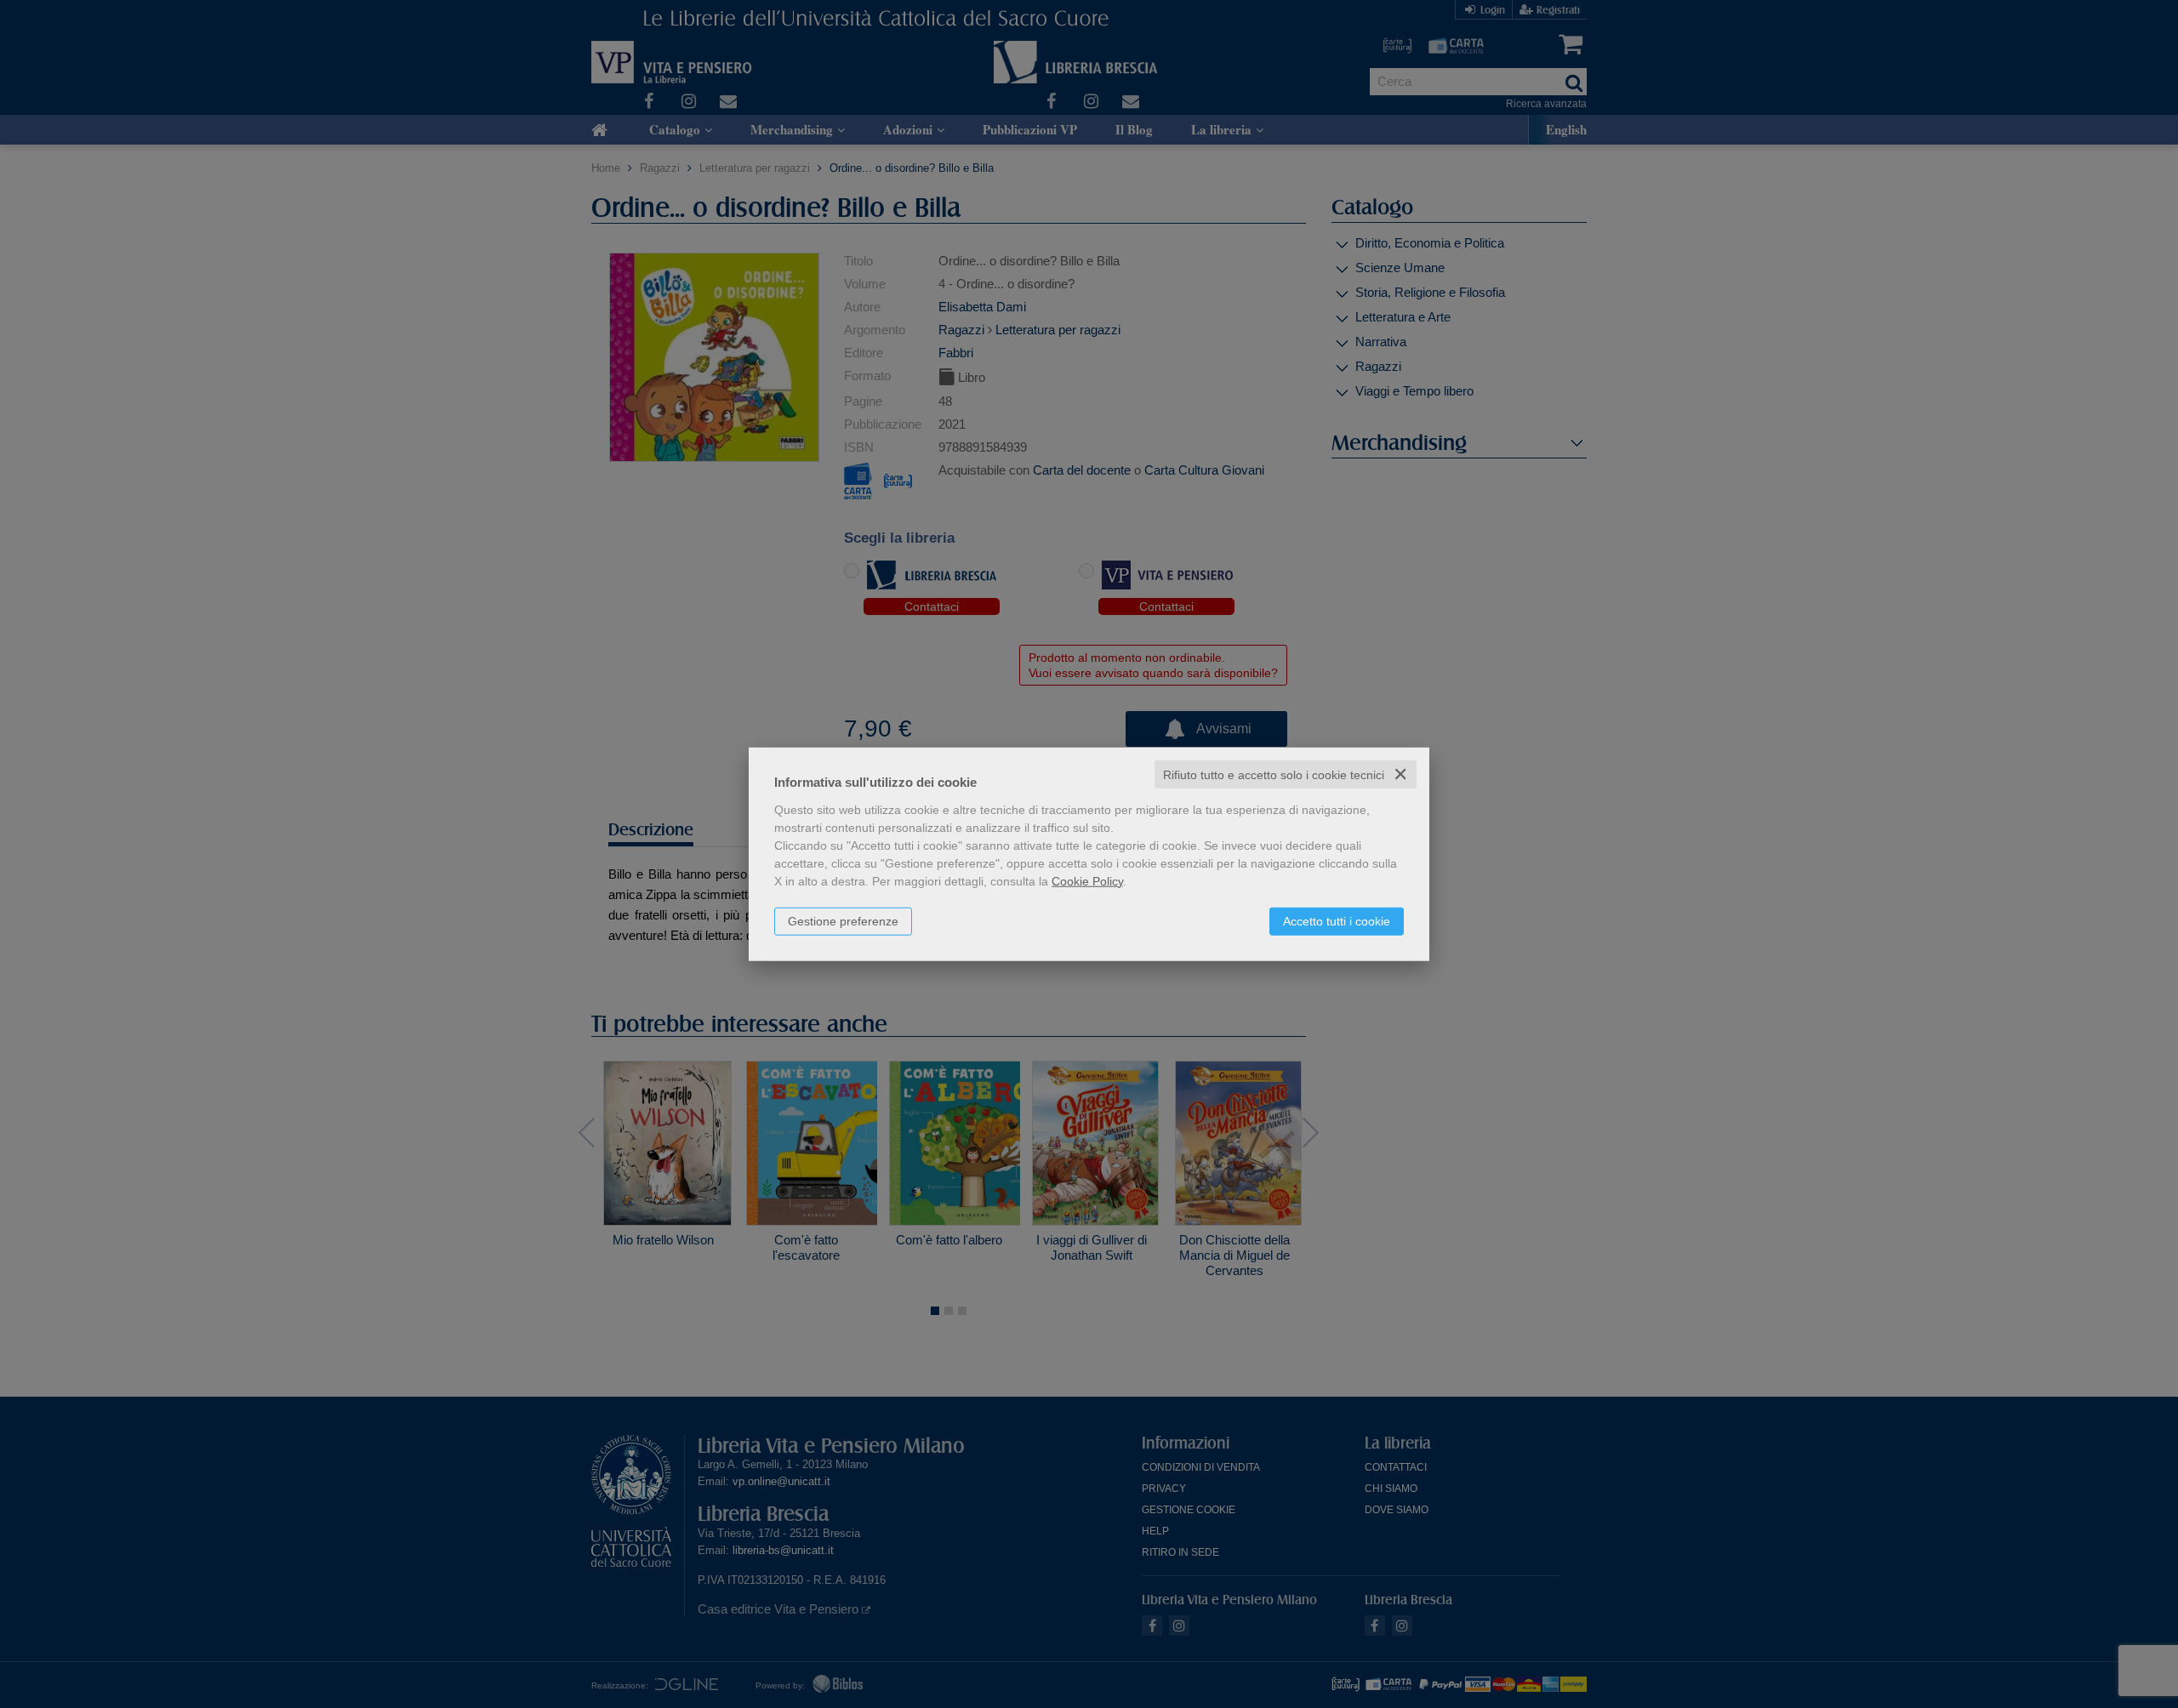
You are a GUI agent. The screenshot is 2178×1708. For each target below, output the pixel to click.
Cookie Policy (1087, 880)
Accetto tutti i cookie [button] (1337, 920)
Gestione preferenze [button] (843, 920)
